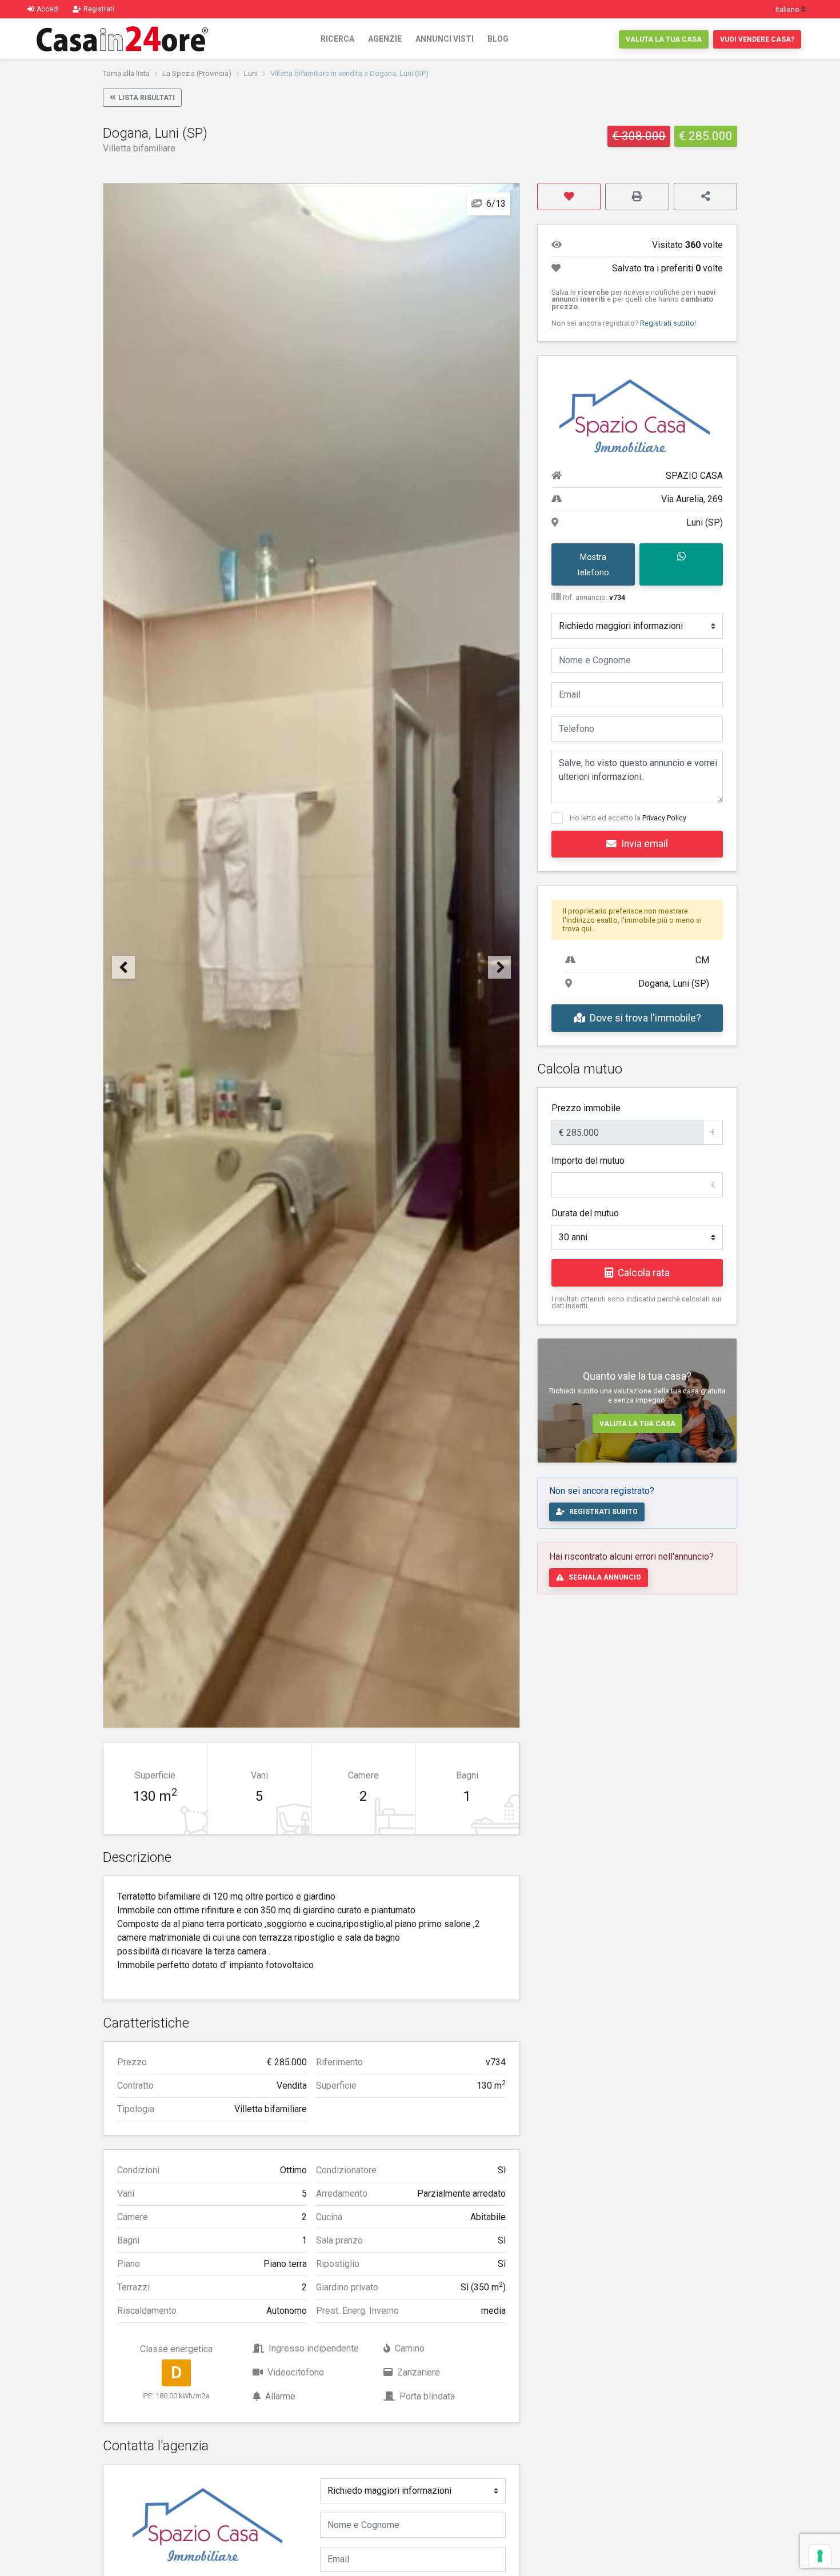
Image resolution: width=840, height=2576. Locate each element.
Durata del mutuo (585, 1213)
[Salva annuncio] (569, 197)
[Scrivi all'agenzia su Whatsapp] (681, 564)
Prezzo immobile (586, 1108)
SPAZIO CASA (694, 476)
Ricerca (337, 39)
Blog (498, 39)
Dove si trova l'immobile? (645, 1018)
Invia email (645, 844)
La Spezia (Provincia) (197, 73)
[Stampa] (637, 197)
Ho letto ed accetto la (628, 818)
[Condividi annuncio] (705, 197)
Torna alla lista (126, 73)
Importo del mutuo (588, 1161)
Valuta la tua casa (664, 39)
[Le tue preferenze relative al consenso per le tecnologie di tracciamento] (820, 2556)
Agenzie (385, 39)
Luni (251, 73)
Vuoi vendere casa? (757, 39)
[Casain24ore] (122, 39)
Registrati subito (603, 1512)
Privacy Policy (664, 818)
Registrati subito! (668, 323)
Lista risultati (147, 98)
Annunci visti (445, 39)
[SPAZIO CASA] (210, 2520)
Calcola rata (644, 1273)
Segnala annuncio (605, 1577)
